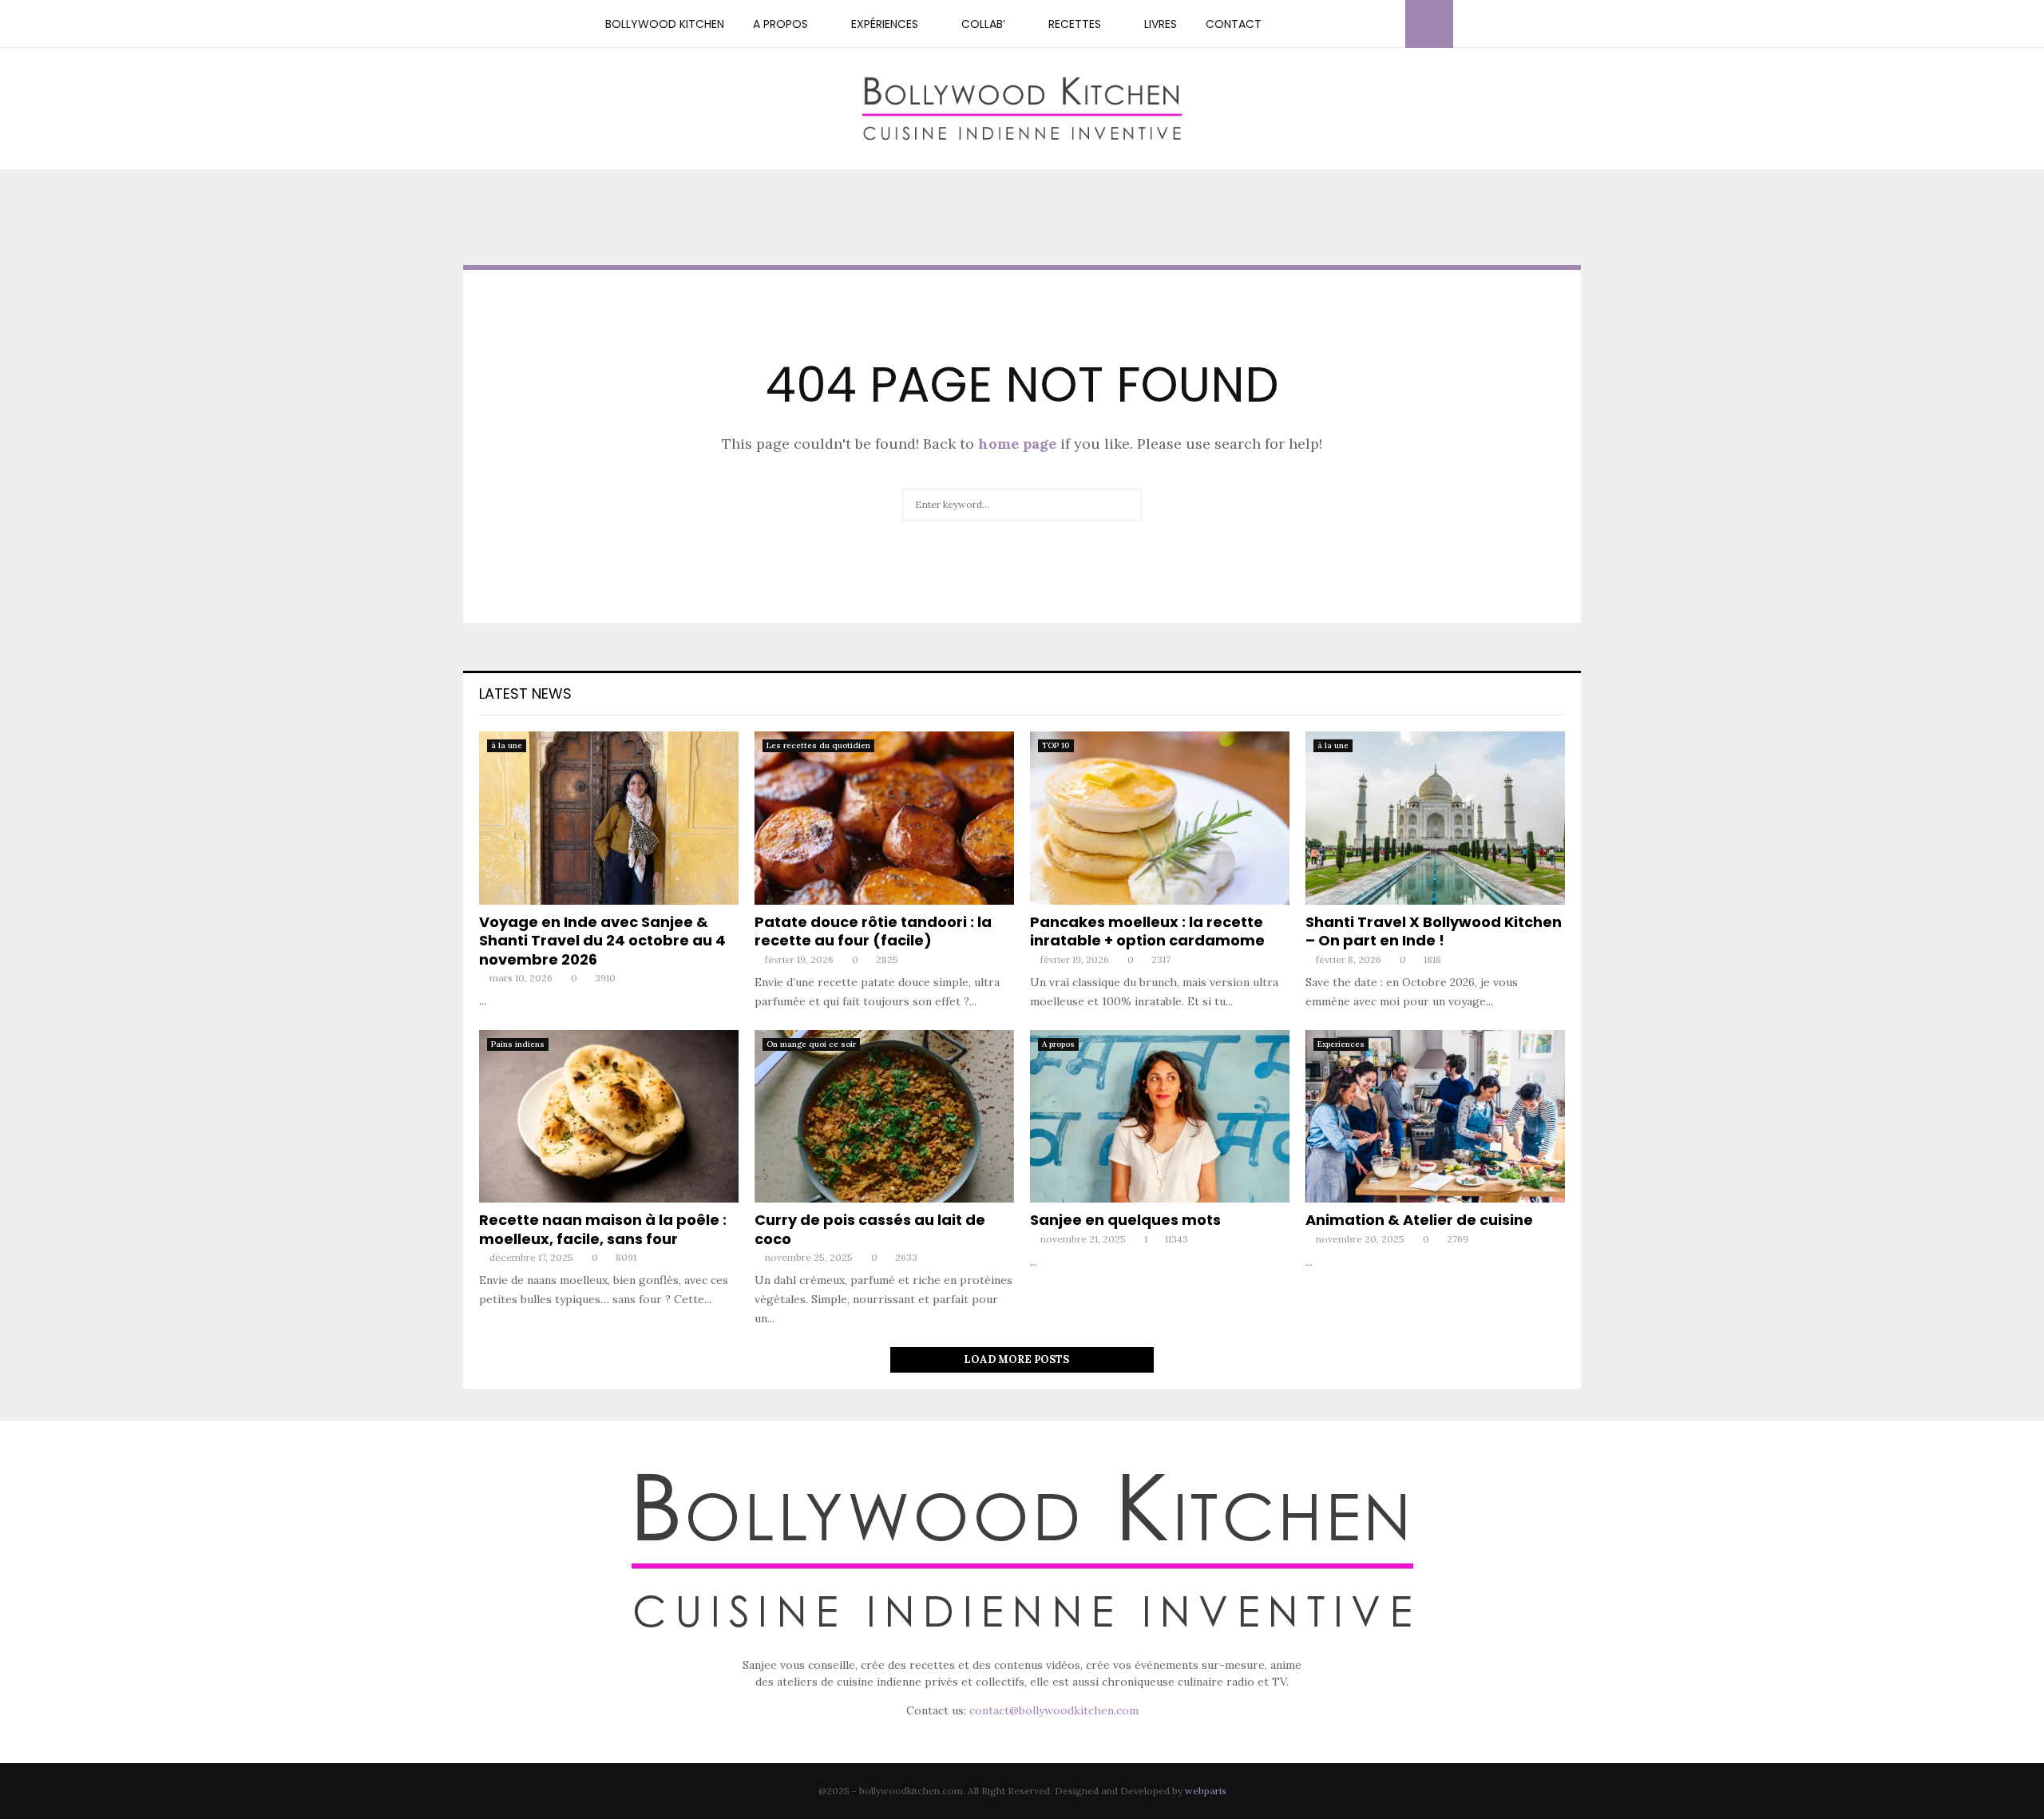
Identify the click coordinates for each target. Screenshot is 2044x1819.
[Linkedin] (1371, 24)
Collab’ (983, 24)
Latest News (525, 694)
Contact (1234, 24)
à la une (507, 745)
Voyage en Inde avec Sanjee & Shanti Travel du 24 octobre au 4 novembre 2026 (602, 941)
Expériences (885, 24)
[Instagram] (1336, 24)
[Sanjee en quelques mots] (1160, 1117)
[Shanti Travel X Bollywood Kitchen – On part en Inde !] (1435, 818)
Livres (1161, 24)
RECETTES (1075, 24)
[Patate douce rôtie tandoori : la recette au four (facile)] (884, 818)
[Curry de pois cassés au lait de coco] (884, 1117)
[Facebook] (1318, 24)
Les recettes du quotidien (818, 745)
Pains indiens (518, 1044)
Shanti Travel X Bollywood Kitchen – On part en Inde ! (1434, 931)
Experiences (1341, 1044)
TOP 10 (1056, 745)
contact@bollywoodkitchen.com (1054, 1710)
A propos (1058, 1044)
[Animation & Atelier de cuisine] (1435, 1117)
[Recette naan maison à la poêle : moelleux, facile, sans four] (609, 1117)
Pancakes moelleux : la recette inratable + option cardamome (1147, 931)
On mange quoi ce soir (811, 1044)
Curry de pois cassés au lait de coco (870, 1229)
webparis (1206, 1791)
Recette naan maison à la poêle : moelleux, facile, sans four (603, 1229)
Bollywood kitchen (665, 24)
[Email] (1388, 24)
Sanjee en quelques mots (1125, 1220)
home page (1017, 444)
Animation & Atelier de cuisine (1419, 1220)
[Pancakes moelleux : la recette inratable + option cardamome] (1160, 818)
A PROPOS (780, 24)
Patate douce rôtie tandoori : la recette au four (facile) (873, 931)
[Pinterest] (1353, 24)
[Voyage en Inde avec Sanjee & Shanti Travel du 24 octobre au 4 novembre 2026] (609, 818)
